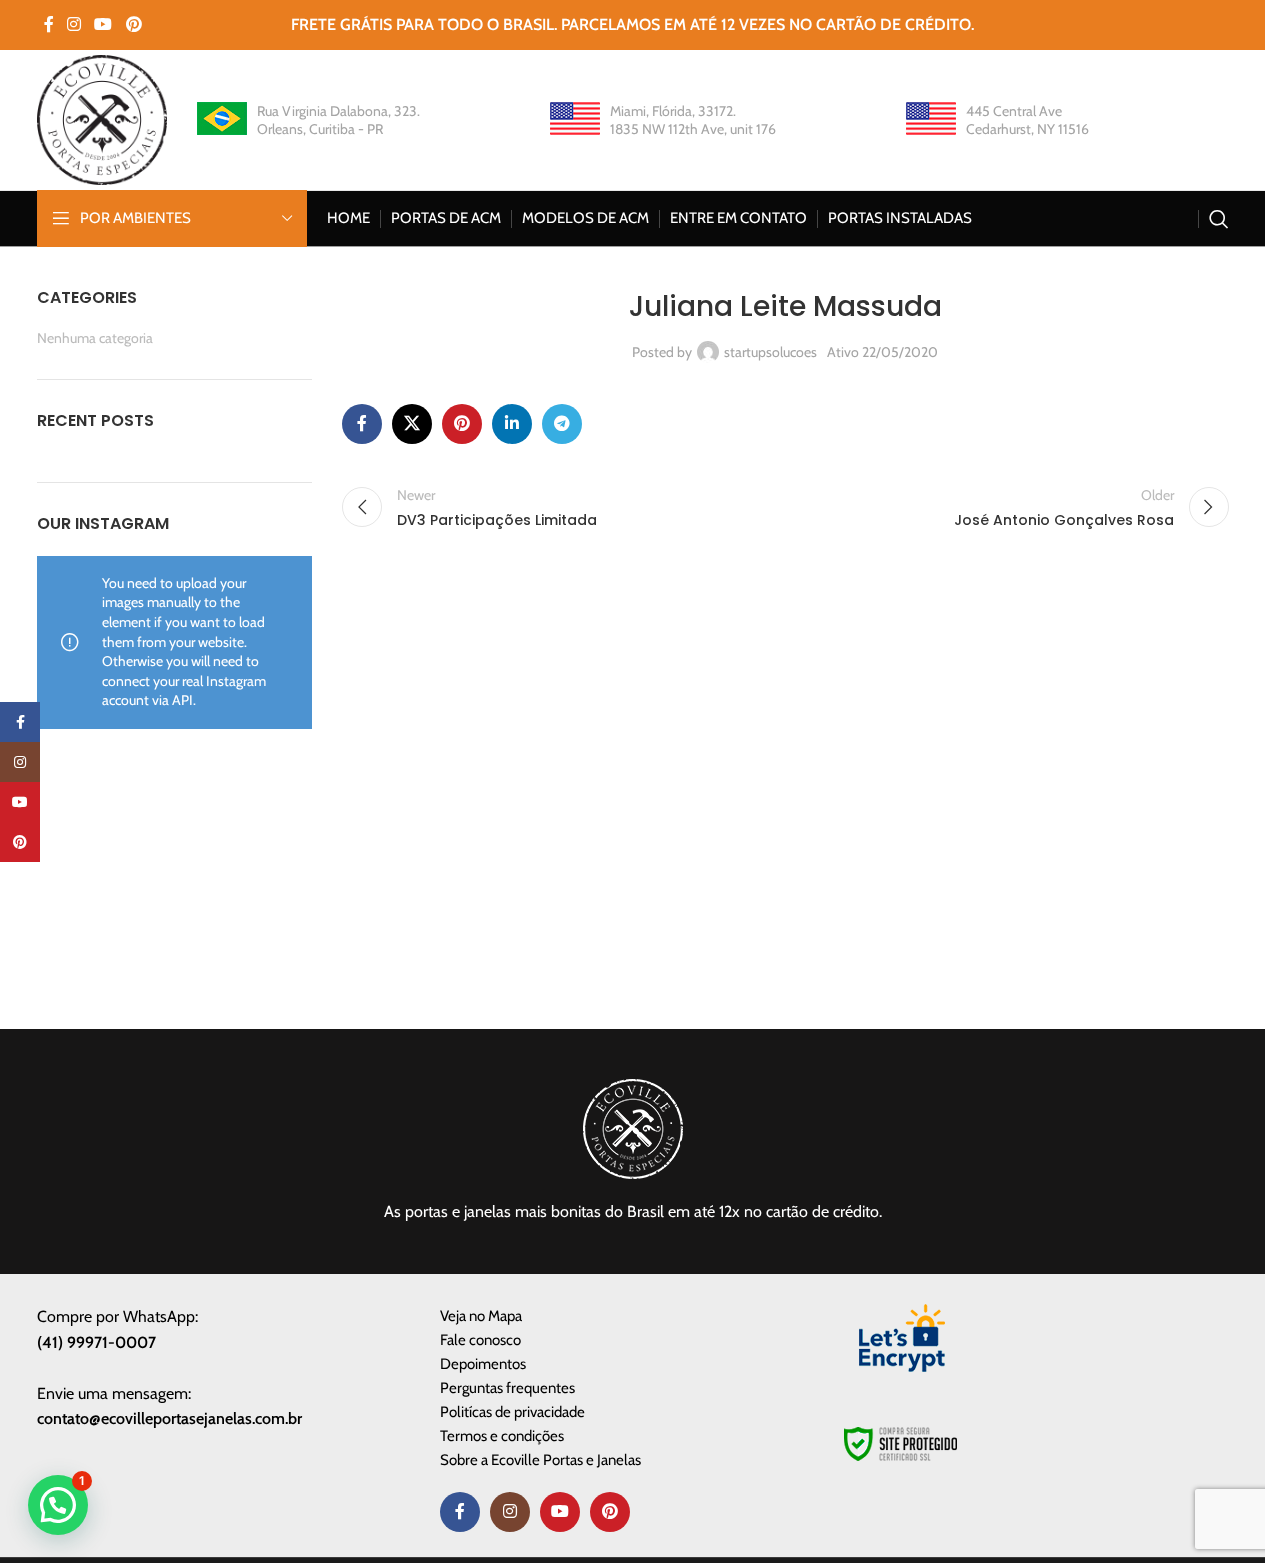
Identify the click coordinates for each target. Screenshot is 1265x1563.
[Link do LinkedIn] (512, 424)
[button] (58, 1505)
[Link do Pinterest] (133, 24)
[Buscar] (1219, 219)
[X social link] (412, 424)
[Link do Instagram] (74, 24)
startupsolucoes (770, 352)
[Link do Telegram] (562, 424)
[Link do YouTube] (103, 24)
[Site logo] (102, 118)
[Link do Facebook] (49, 24)
